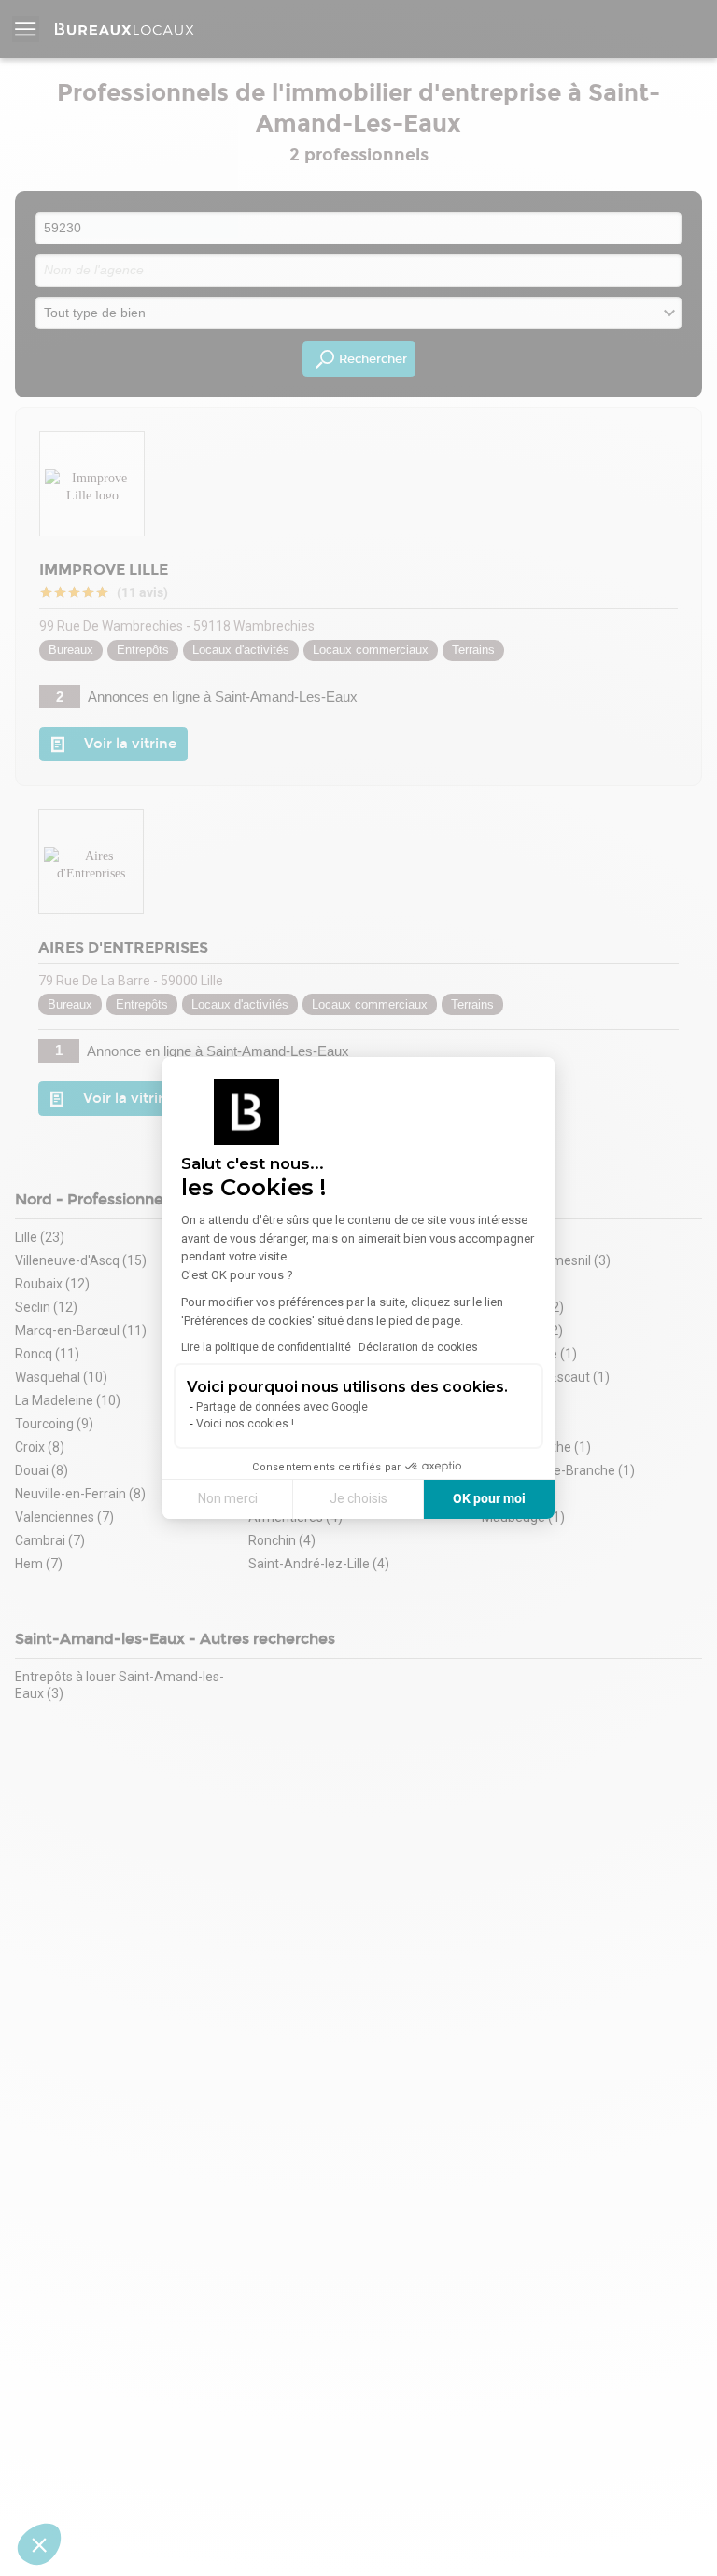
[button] (39, 2544)
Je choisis (358, 1498)
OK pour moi (489, 1498)
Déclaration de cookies (418, 1347)
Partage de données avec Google (282, 1407)
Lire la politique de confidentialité (266, 1347)
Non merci (228, 1498)
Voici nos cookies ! (245, 1424)
